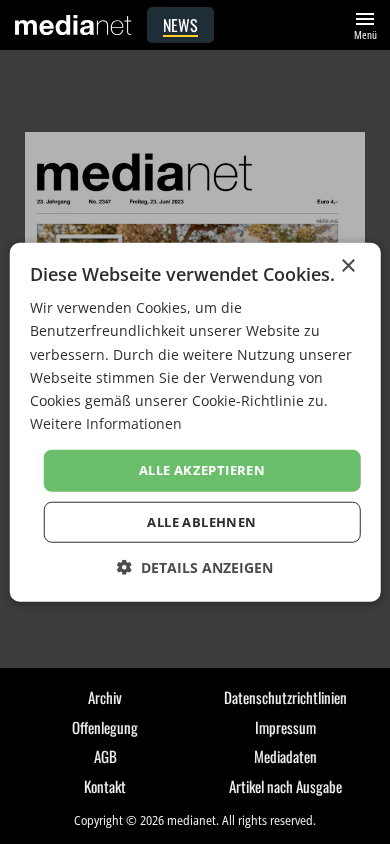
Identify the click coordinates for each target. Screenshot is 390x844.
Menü (365, 23)
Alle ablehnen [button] (201, 521)
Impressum (285, 727)
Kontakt (105, 786)
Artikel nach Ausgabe (285, 786)
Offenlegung (105, 727)
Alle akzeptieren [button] (202, 470)
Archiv (105, 697)
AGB (105, 756)
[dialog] (195, 422)
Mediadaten (285, 756)
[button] (195, 566)
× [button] (347, 266)
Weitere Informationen (106, 423)
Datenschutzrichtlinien (285, 697)
